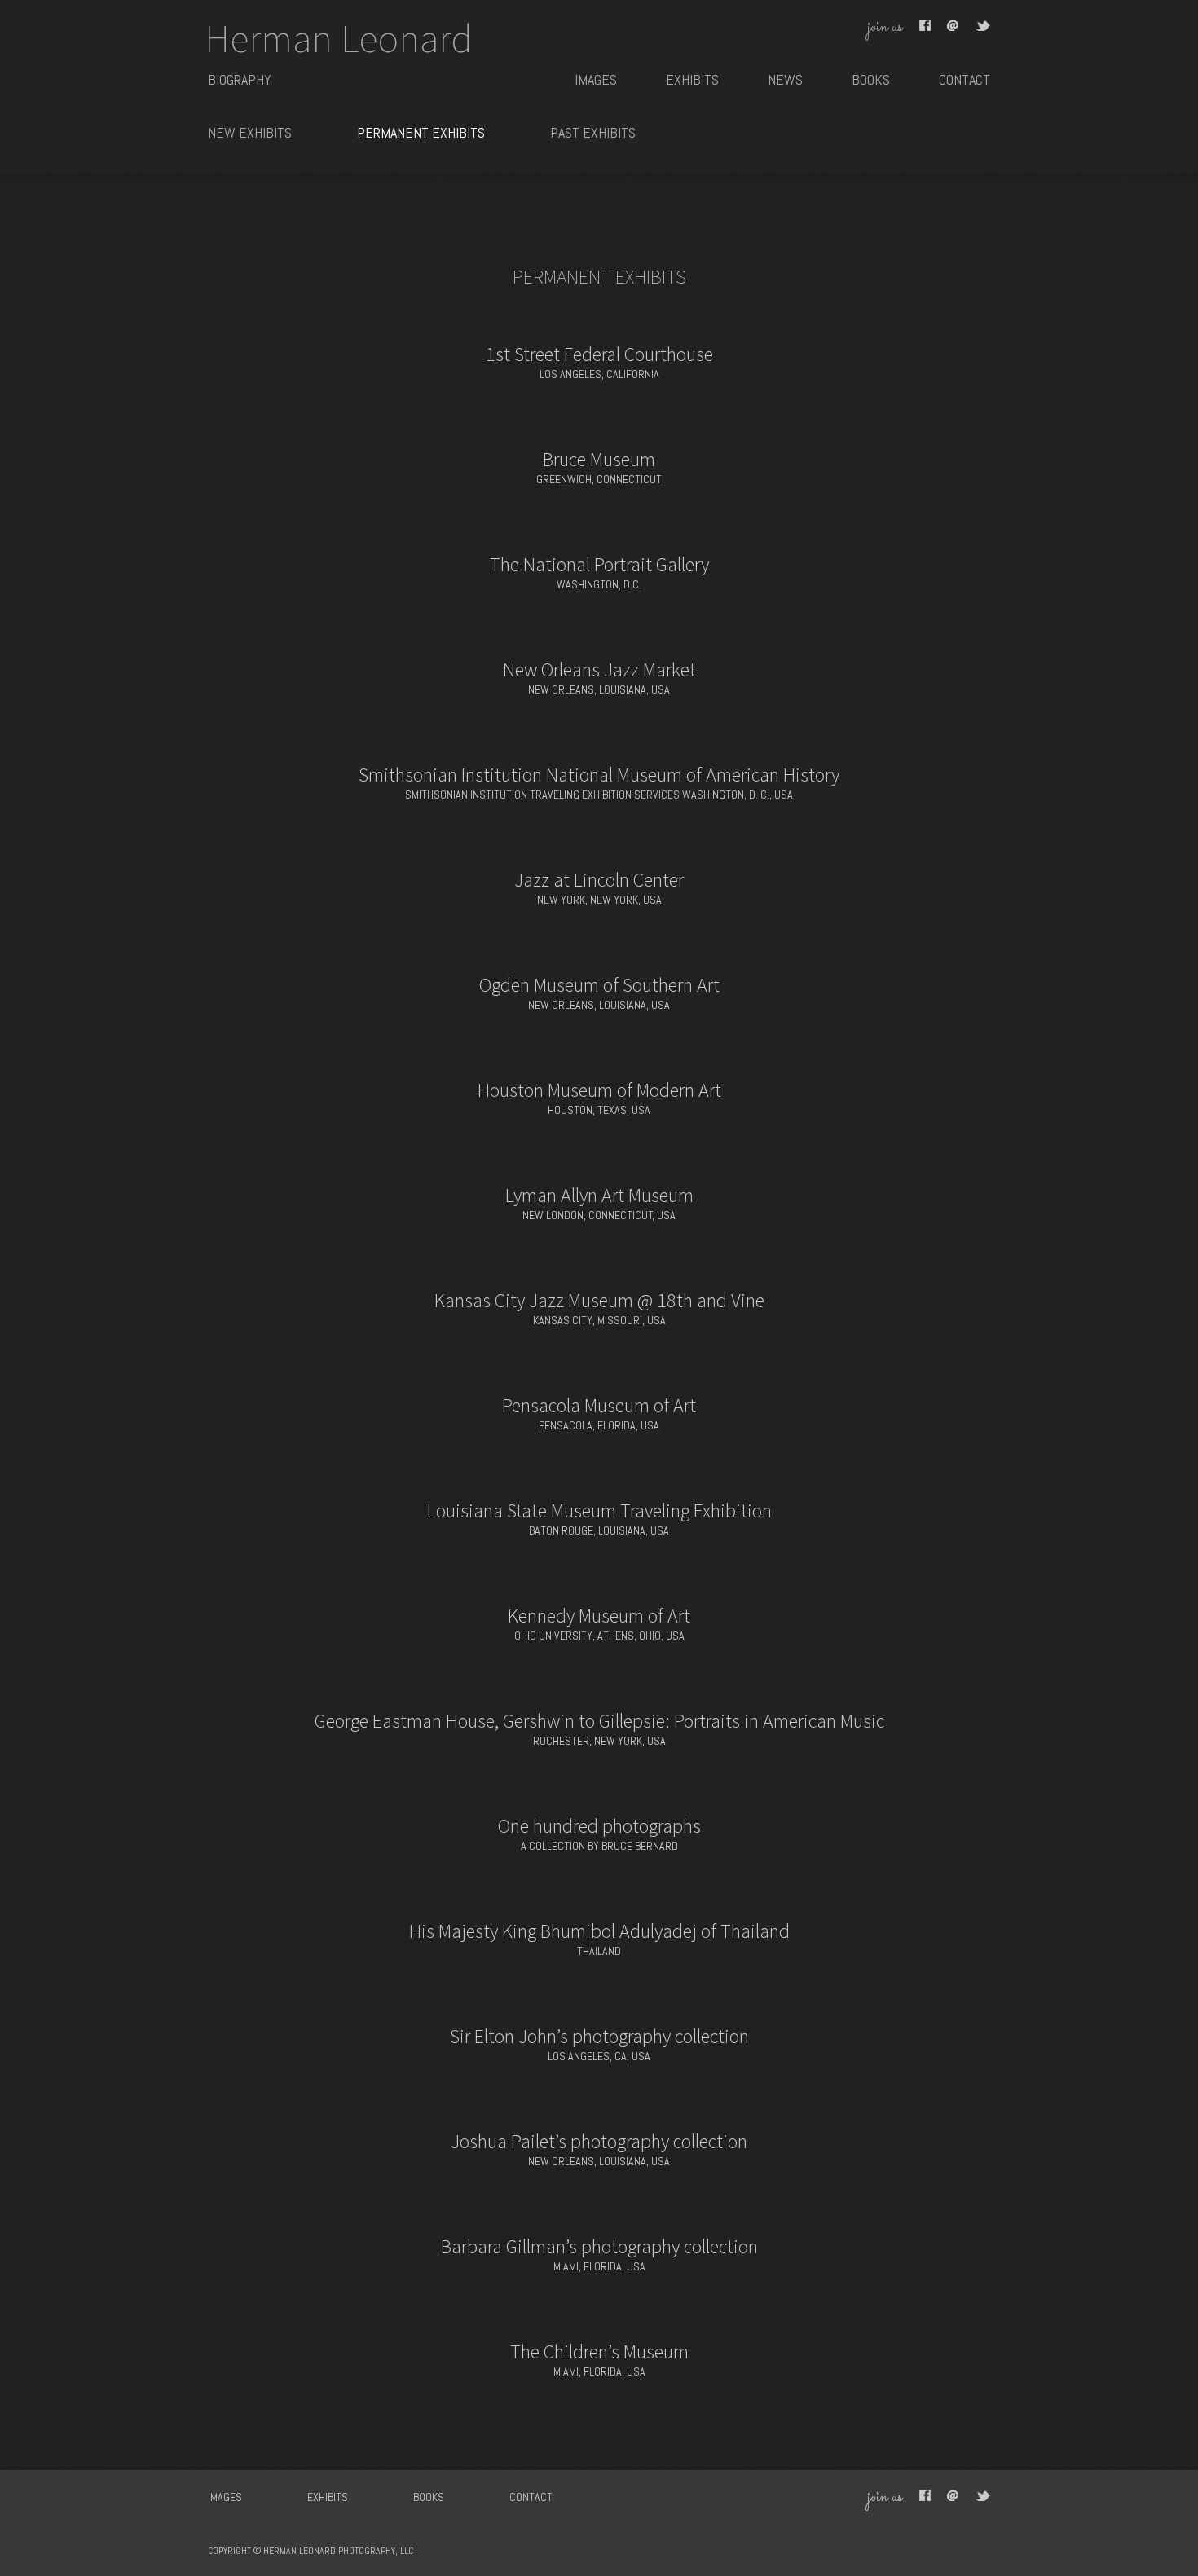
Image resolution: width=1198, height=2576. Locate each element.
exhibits (692, 79)
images (596, 79)
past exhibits (593, 132)
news (785, 79)
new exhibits (250, 132)
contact (965, 79)
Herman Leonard (339, 38)
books (871, 79)
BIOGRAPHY (240, 79)
